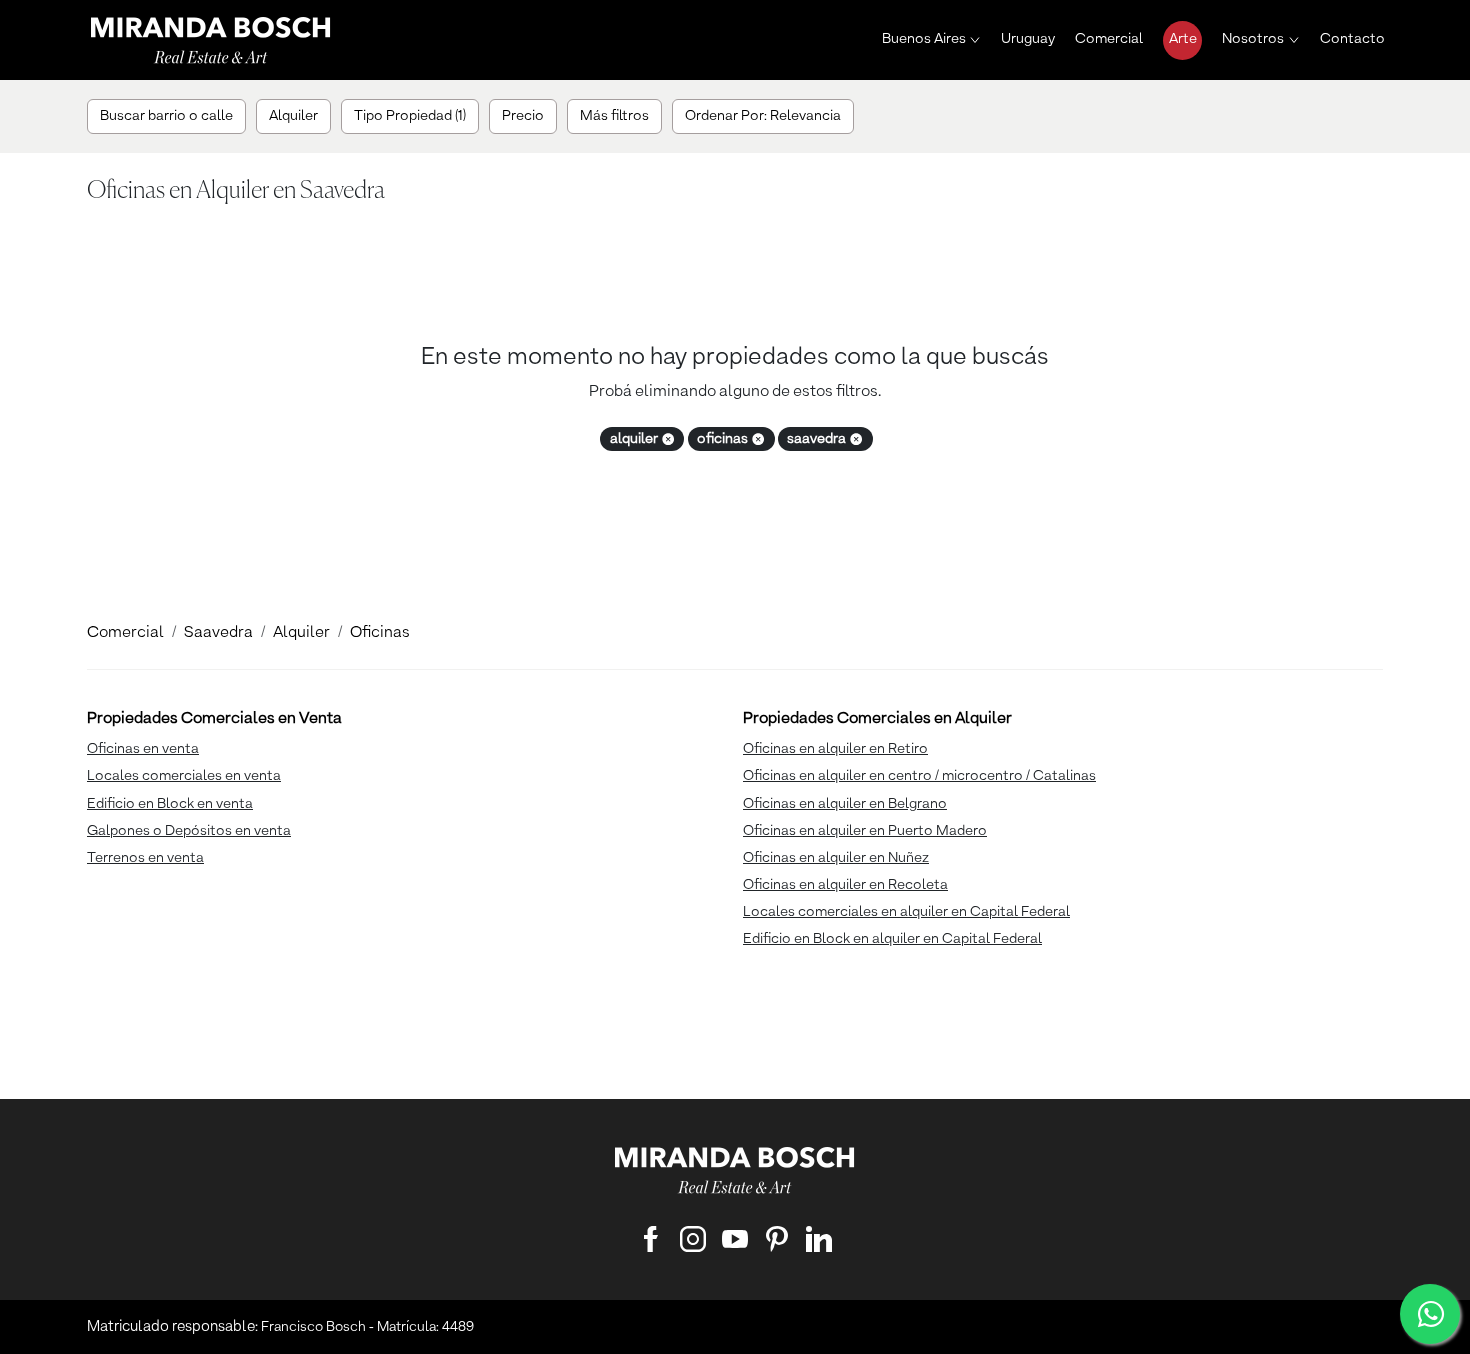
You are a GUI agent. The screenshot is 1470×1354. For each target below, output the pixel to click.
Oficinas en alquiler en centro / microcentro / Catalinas (919, 776)
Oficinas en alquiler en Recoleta (845, 885)
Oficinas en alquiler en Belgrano (845, 804)
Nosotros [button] (1253, 39)
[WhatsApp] (1430, 1314)
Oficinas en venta (143, 749)
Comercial (1109, 39)
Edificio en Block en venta (170, 804)
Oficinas (380, 633)
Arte (1183, 39)
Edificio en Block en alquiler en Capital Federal (892, 939)
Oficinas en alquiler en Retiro (835, 749)
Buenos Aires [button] (924, 39)
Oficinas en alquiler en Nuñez (836, 858)
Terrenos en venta (145, 858)
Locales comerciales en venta (184, 776)
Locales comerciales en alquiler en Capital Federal (906, 912)
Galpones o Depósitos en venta (189, 831)
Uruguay (1028, 39)
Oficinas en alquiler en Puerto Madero (865, 831)
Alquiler (301, 633)
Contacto (1352, 39)
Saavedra (218, 633)
